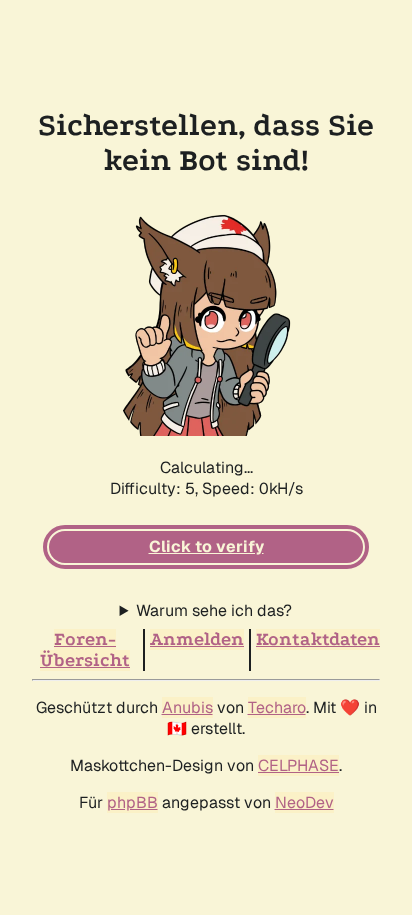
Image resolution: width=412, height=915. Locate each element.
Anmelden (197, 639)
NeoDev (304, 802)
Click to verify (206, 546)
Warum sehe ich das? (214, 610)
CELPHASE (298, 765)
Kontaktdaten (318, 639)
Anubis (187, 707)
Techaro (277, 707)
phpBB (132, 802)
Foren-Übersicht (85, 650)
